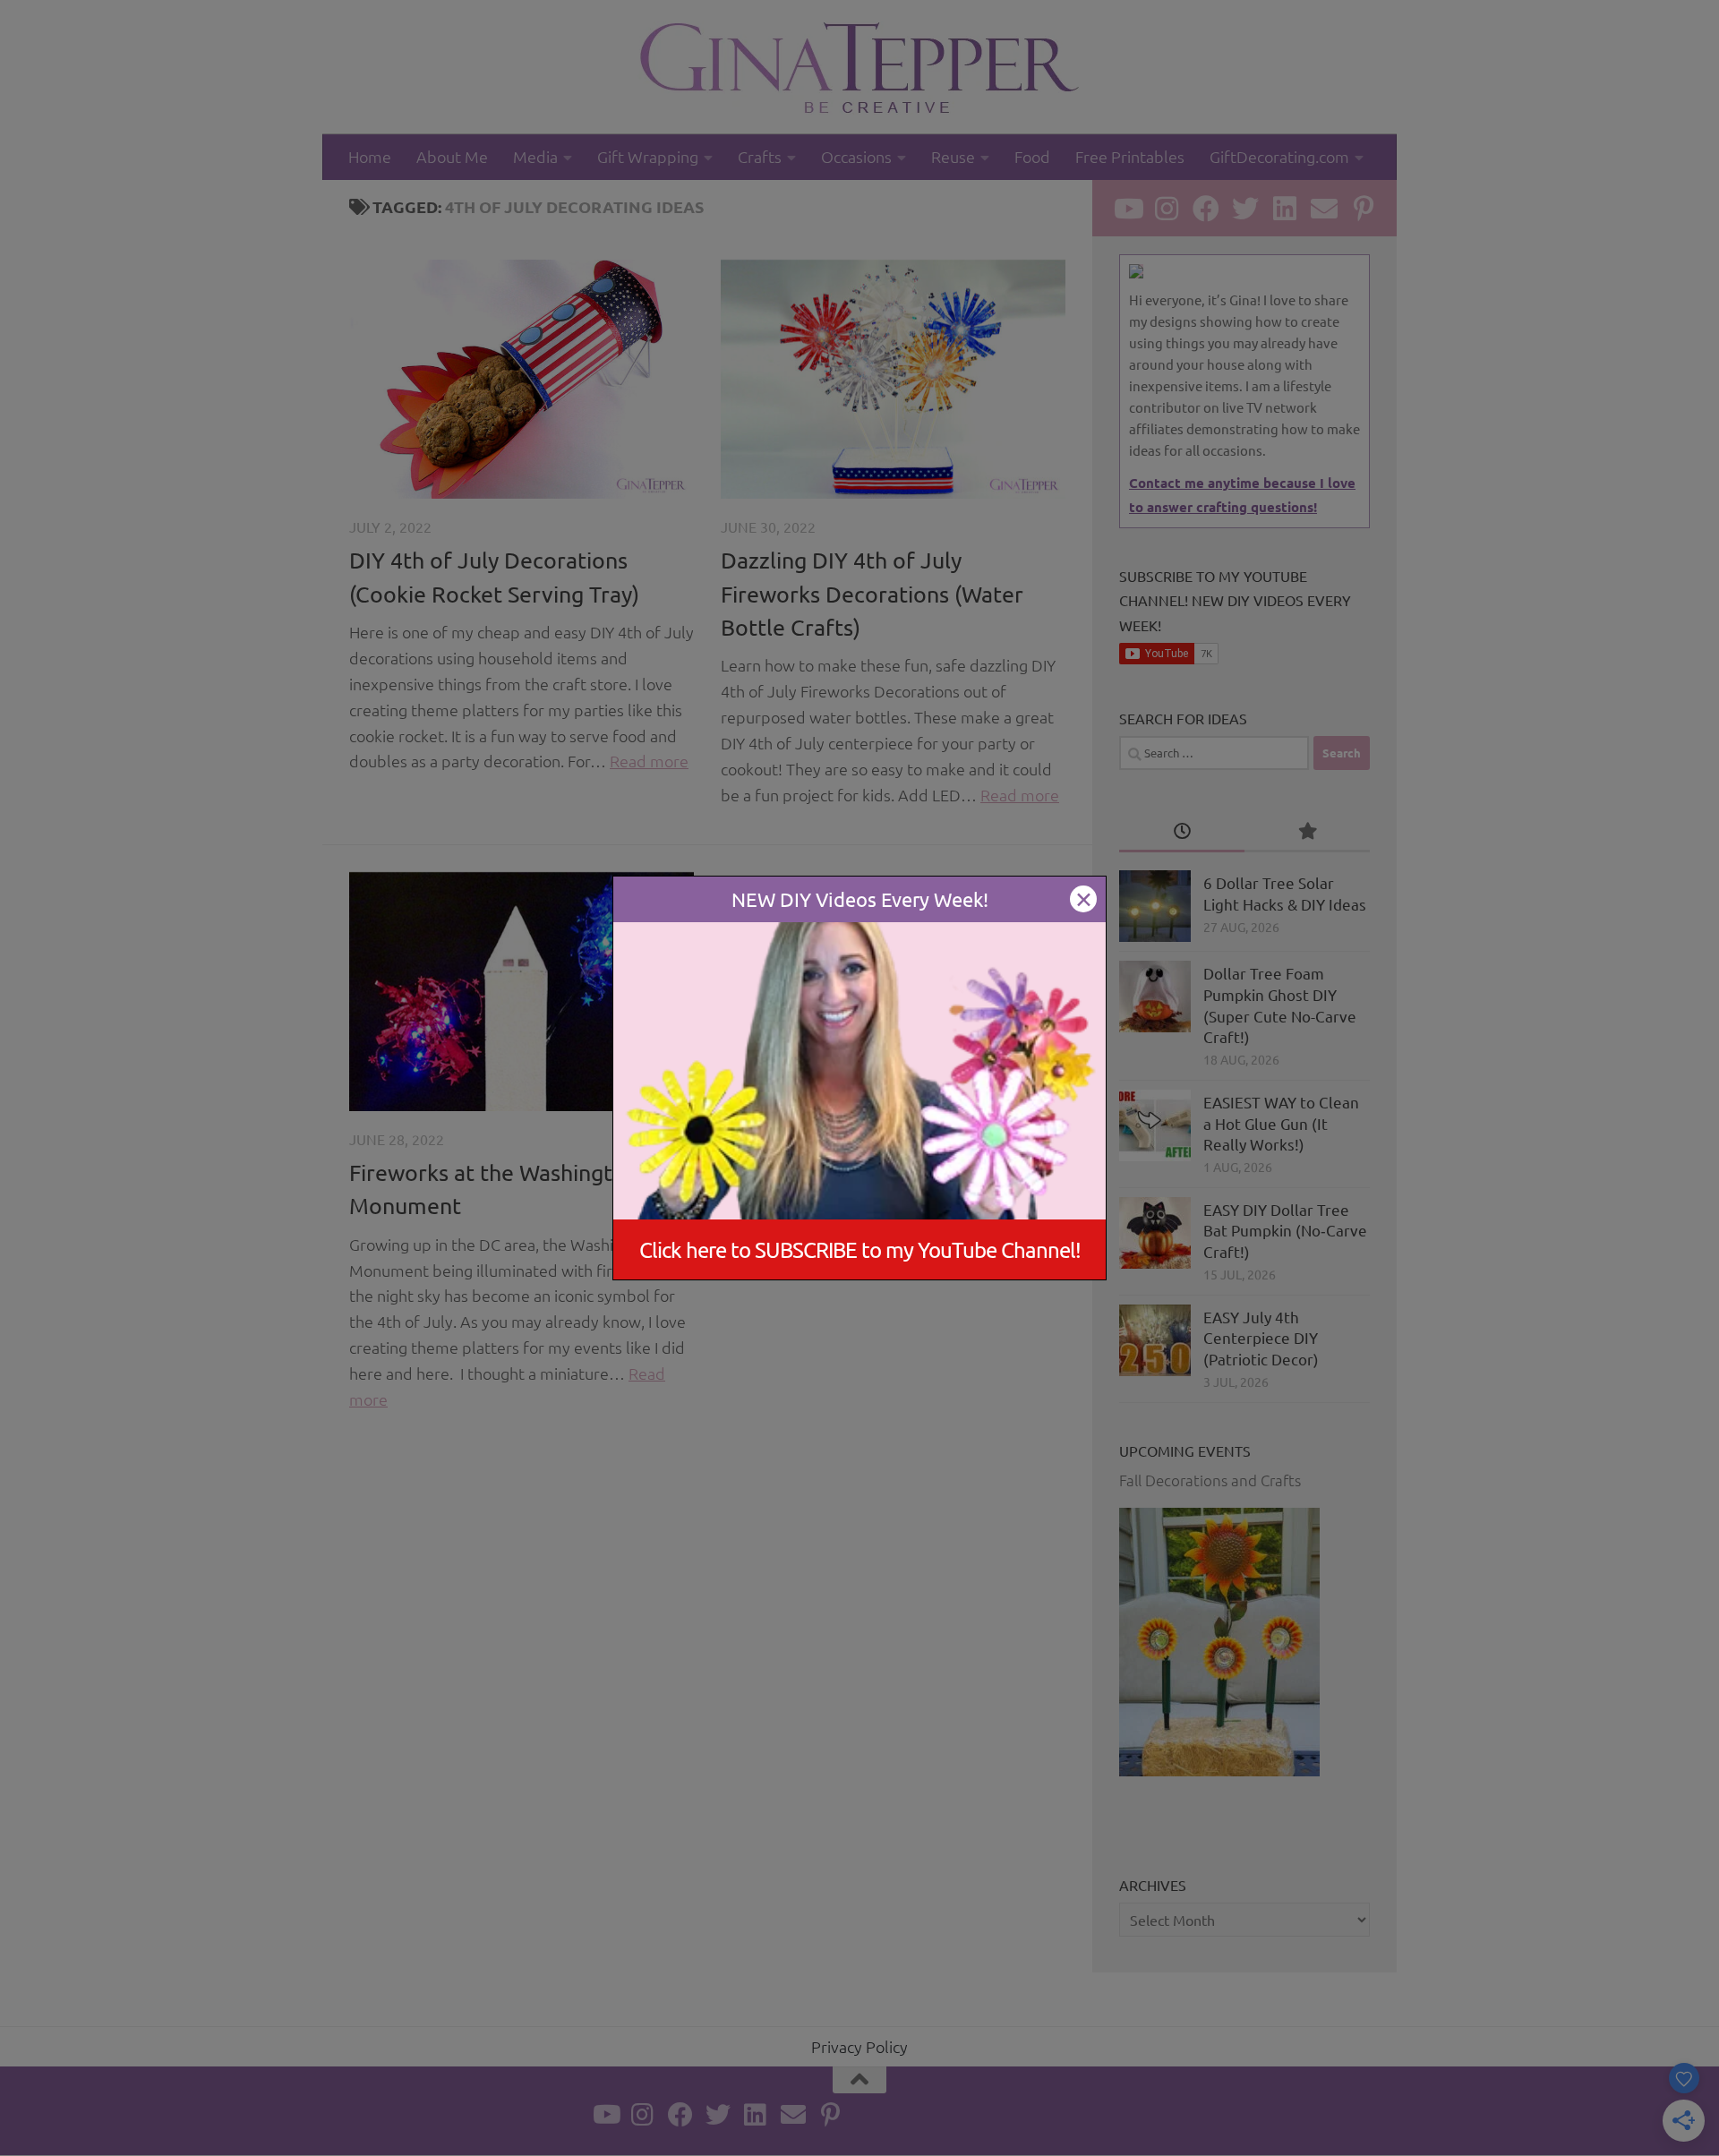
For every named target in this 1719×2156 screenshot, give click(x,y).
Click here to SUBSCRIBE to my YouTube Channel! (860, 1249)
